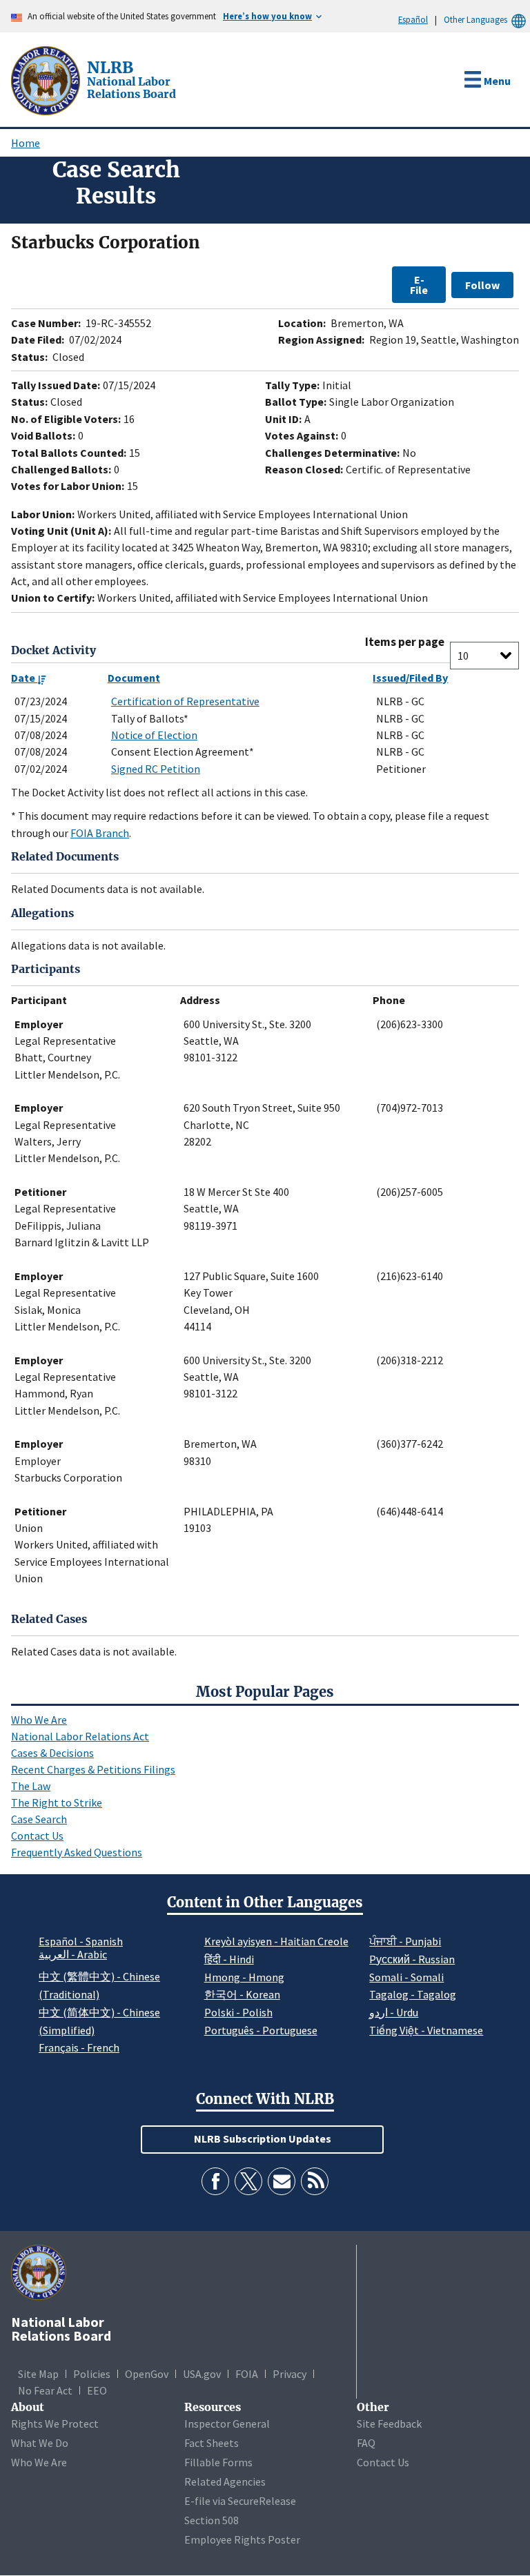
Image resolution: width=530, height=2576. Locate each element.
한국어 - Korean (242, 1994)
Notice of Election (154, 735)
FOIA (247, 2374)
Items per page (405, 642)
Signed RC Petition (156, 769)
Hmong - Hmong (244, 1977)
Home (26, 143)
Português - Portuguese (261, 2030)
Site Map (38, 2374)
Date (24, 678)
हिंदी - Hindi (229, 1959)
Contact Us (37, 1836)
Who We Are (39, 1720)
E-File (419, 284)
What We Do (40, 2443)
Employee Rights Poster (242, 2539)
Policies (92, 2374)
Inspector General (227, 2423)
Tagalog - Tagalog (413, 1994)
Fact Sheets (212, 2443)
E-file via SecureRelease (240, 2501)
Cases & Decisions (52, 1753)
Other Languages (475, 19)
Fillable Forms (218, 2462)
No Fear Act (45, 2390)
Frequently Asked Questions (77, 1852)
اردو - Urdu (394, 2012)
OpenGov (147, 2374)
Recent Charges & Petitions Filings (93, 1769)
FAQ (366, 2443)
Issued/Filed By (410, 678)
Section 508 (212, 2520)
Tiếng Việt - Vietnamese (426, 2030)
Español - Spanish (81, 1941)
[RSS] (315, 2181)
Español (413, 19)
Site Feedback (389, 2423)
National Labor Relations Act (80, 1736)
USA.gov (202, 2374)
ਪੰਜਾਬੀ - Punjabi (405, 1941)
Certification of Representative (185, 701)
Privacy (289, 2374)
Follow (482, 285)
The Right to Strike (57, 1802)
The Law (31, 1786)
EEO (97, 2390)
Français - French (79, 2047)
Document (134, 678)
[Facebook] (215, 2181)
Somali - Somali (406, 1977)
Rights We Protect (55, 2423)
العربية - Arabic (73, 1955)
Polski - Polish (238, 2012)
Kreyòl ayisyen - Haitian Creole (276, 1941)
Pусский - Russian (412, 1959)
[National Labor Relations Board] (47, 79)
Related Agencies (225, 2481)
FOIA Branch (100, 833)
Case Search (39, 1819)
